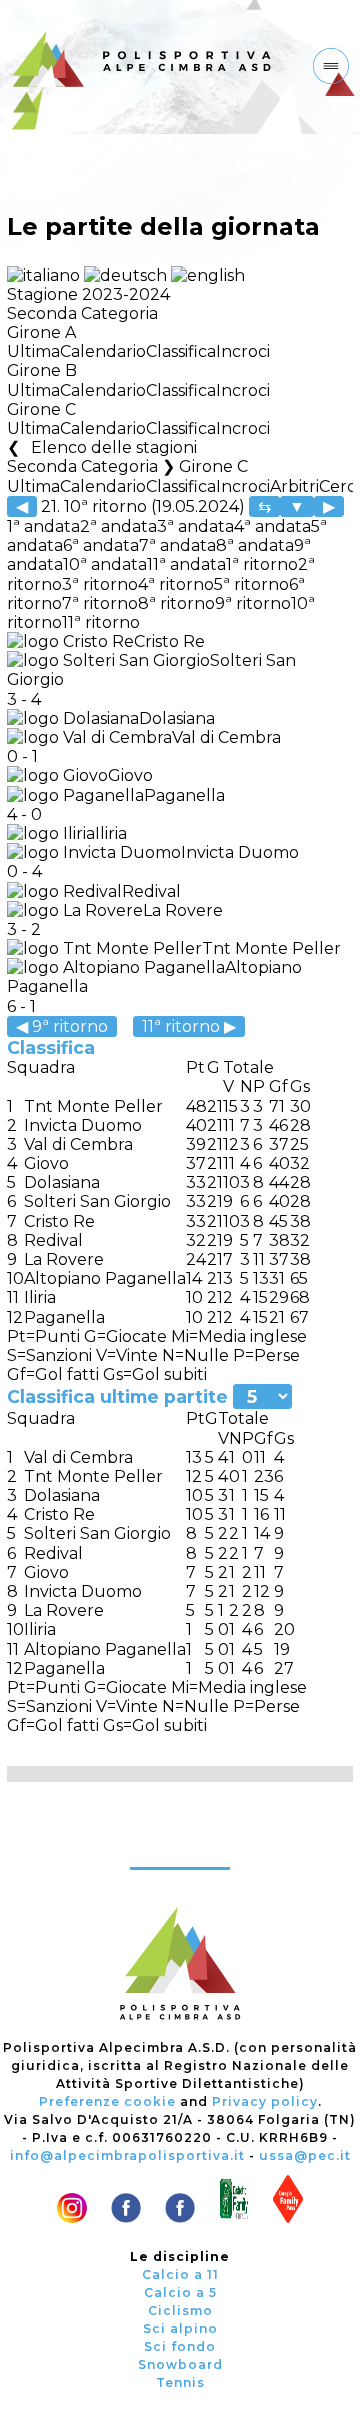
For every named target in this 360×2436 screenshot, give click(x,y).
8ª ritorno (176, 603)
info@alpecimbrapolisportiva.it (127, 2155)
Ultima (33, 351)
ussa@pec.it (305, 2155)
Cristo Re (169, 641)
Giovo (130, 775)
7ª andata (177, 545)
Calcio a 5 (180, 2292)
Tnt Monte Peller (271, 948)
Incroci (243, 351)
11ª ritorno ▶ (189, 1026)
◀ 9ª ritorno (62, 1026)
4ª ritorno (176, 584)
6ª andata (101, 545)
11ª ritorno (101, 622)
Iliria (111, 833)
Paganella (184, 795)
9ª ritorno (253, 603)
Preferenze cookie (107, 2101)
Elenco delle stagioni (113, 447)
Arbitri (294, 486)
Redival (151, 891)
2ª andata (118, 526)
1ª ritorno (262, 564)
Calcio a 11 (180, 2274)
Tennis (180, 2382)
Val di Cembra (226, 737)
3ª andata (195, 526)
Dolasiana (177, 718)
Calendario (103, 351)
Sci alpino (180, 2328)
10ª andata (105, 564)
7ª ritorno (100, 603)
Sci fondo (180, 2346)
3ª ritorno (100, 584)
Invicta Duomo (240, 852)
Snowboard (180, 2364)
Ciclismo (180, 2310)
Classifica (181, 351)
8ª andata (255, 545)
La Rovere (183, 910)
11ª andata (186, 564)
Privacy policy (265, 2101)
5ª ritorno (251, 584)
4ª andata (272, 526)
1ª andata (43, 526)
